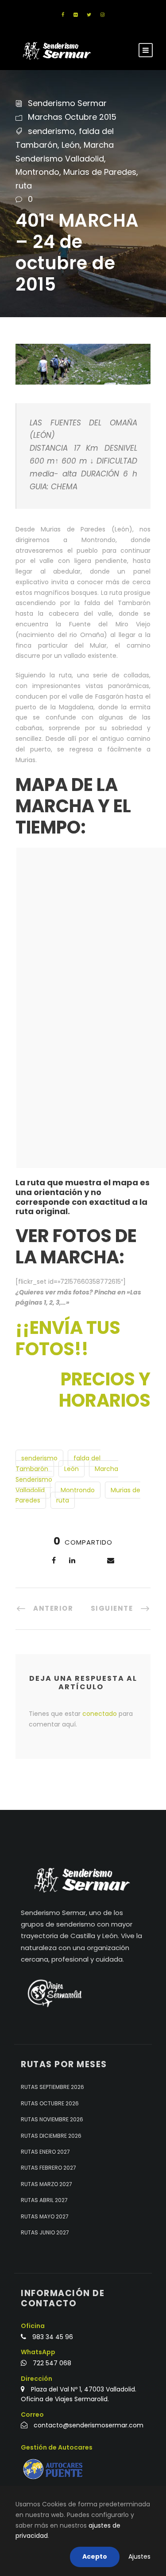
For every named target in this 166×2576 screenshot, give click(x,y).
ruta (24, 186)
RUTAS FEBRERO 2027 (48, 2168)
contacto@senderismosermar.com (89, 2425)
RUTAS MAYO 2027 (45, 2216)
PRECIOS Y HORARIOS (105, 1390)
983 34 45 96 (53, 2337)
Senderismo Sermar (67, 103)
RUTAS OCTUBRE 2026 (50, 2103)
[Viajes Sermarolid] (54, 1993)
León (71, 145)
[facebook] (63, 15)
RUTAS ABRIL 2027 (44, 2200)
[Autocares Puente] (54, 2469)
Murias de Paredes (100, 172)
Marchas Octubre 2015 (72, 117)
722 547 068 (52, 2363)
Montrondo (37, 172)
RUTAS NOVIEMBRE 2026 (52, 2119)
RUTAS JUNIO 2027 (45, 2232)
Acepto (95, 2556)
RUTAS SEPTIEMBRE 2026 (52, 2087)
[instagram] (102, 15)
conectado (100, 1714)
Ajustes (139, 2556)
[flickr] (75, 15)
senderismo (51, 131)
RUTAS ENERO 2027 (45, 2152)
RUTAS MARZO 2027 (46, 2184)
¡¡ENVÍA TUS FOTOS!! (68, 1338)
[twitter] (89, 15)
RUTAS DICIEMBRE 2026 (51, 2136)
